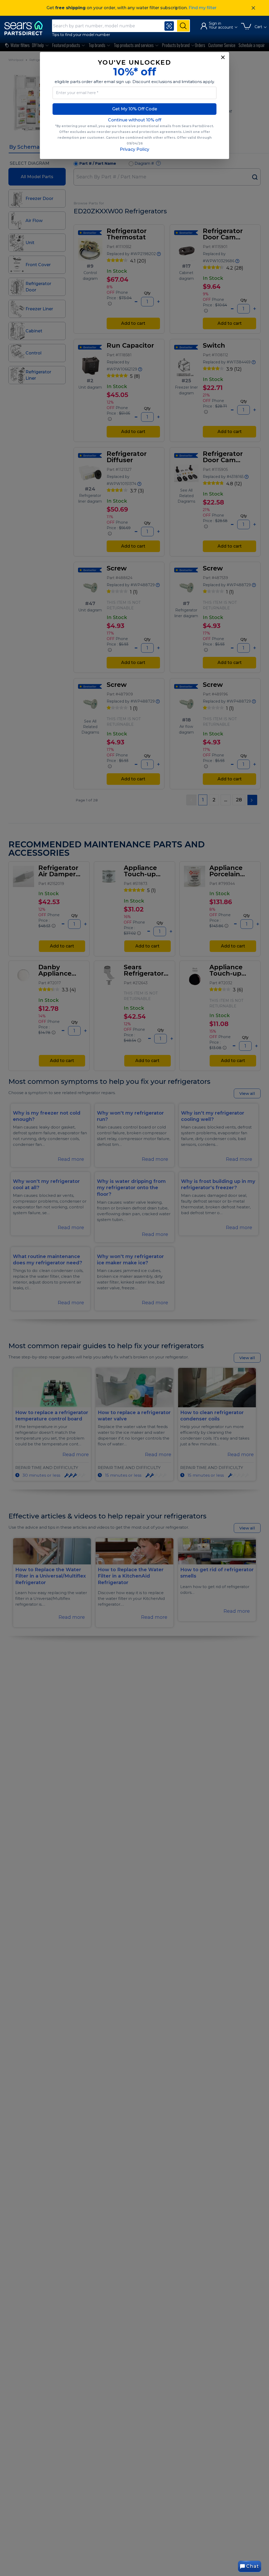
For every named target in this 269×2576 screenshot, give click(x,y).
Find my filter (203, 8)
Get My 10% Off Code (135, 109)
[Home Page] (26, 28)
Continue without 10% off (135, 120)
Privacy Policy (134, 149)
